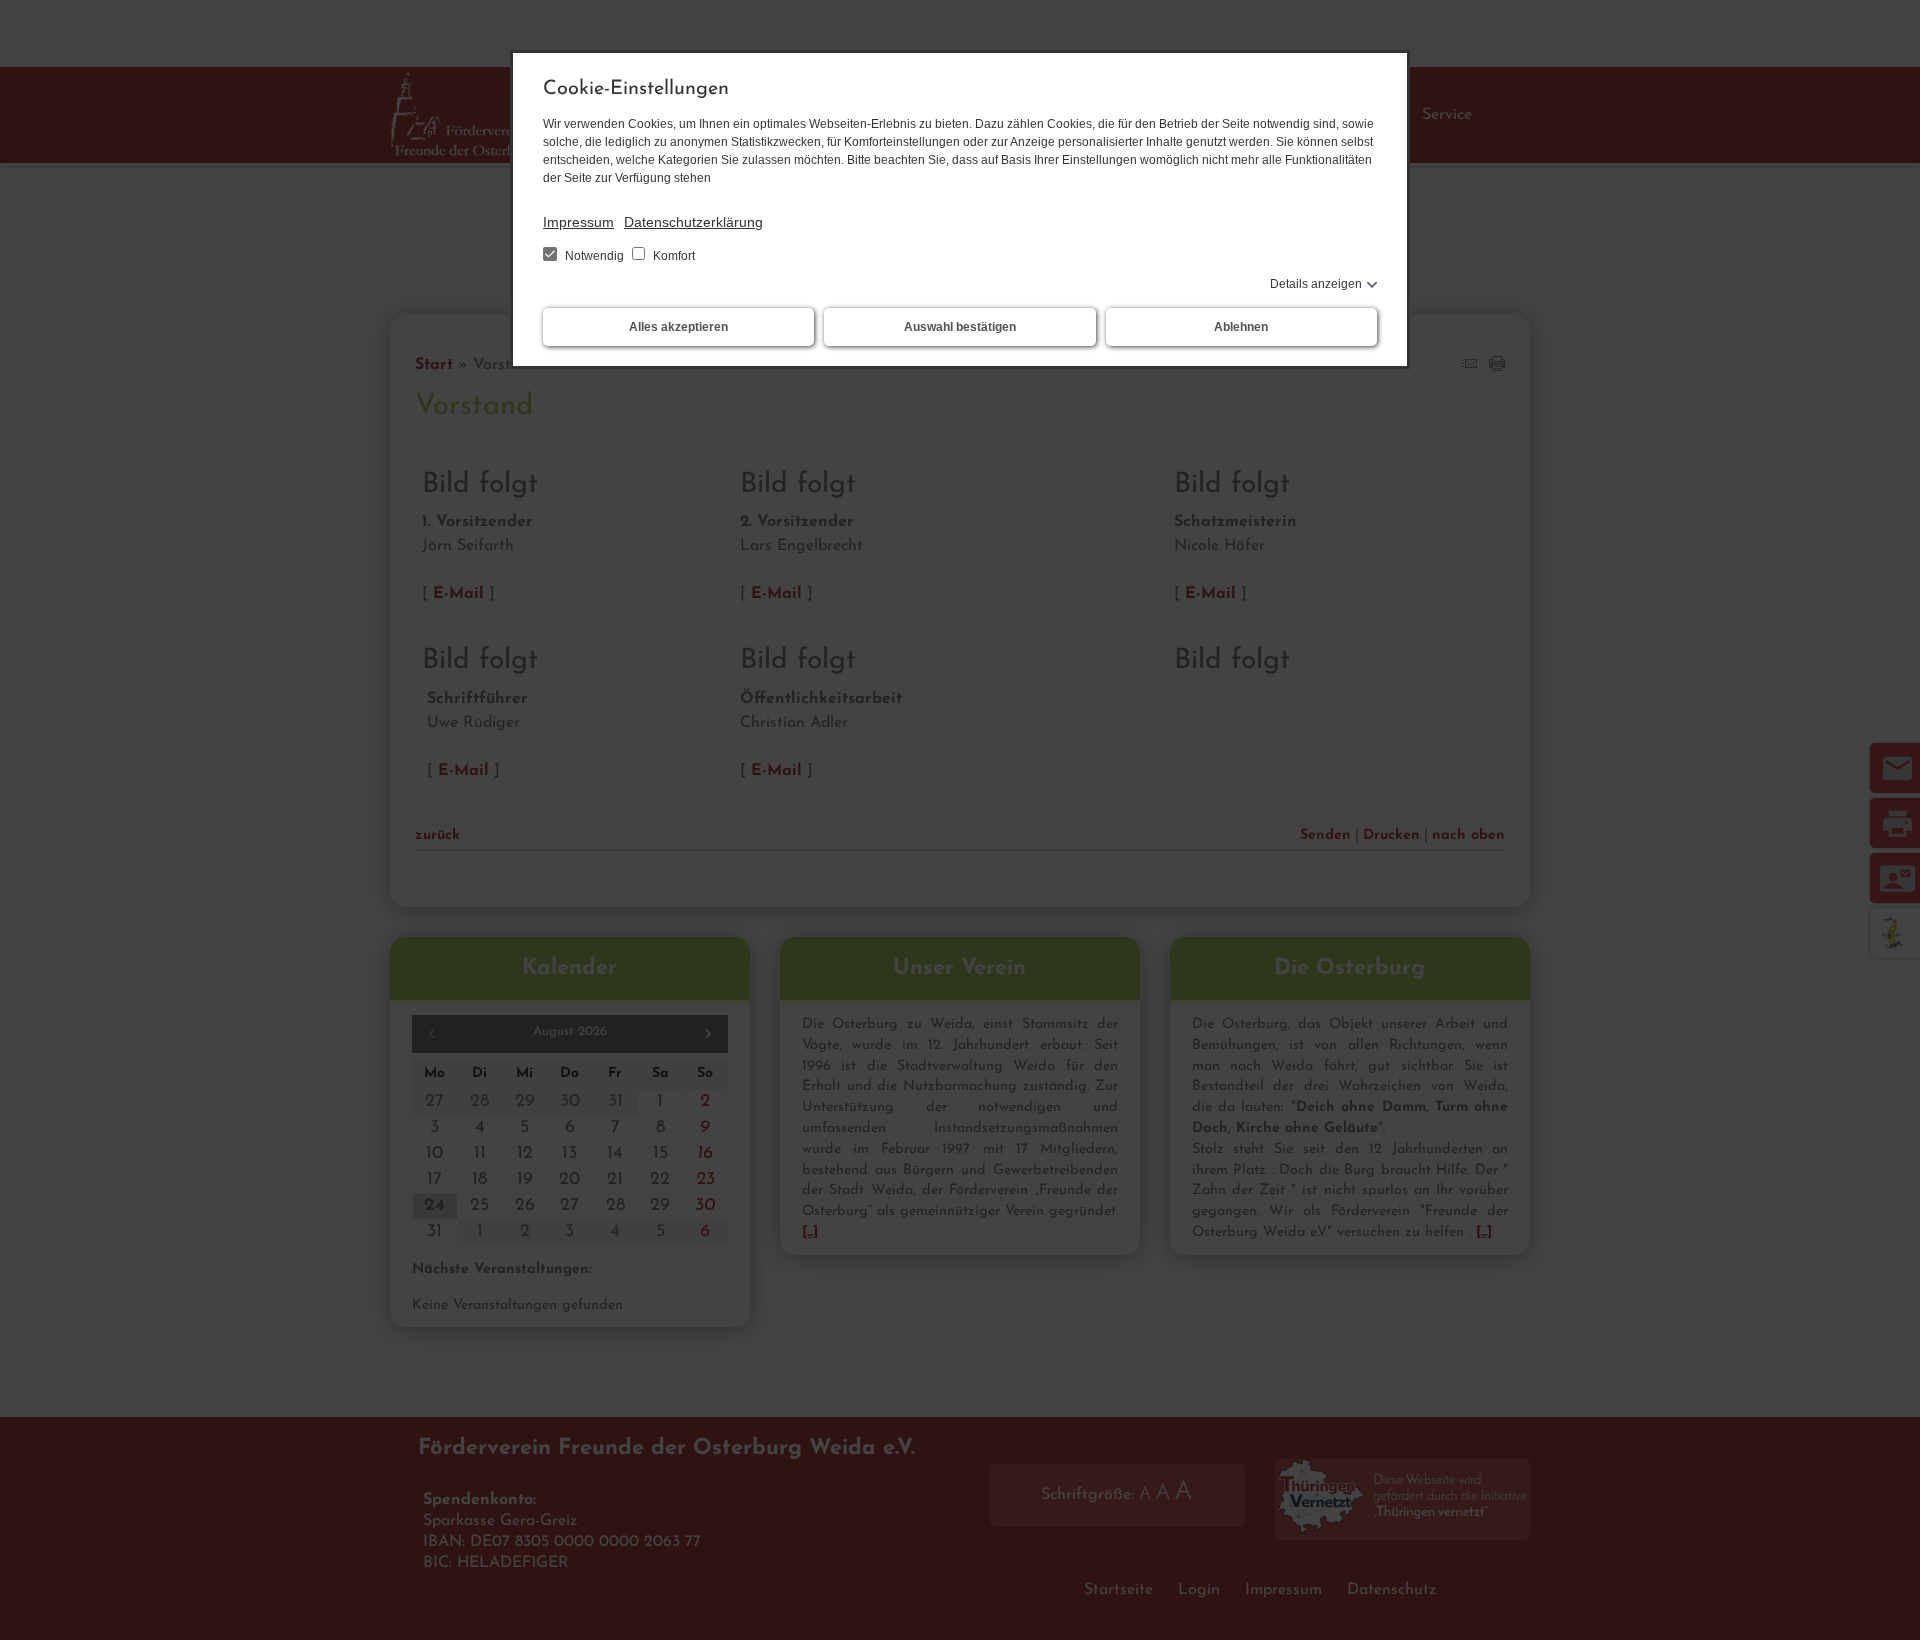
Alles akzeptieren (678, 327)
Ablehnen (1241, 327)
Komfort (672, 256)
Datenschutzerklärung (693, 222)
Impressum (578, 222)
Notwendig (594, 256)
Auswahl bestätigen (960, 327)
